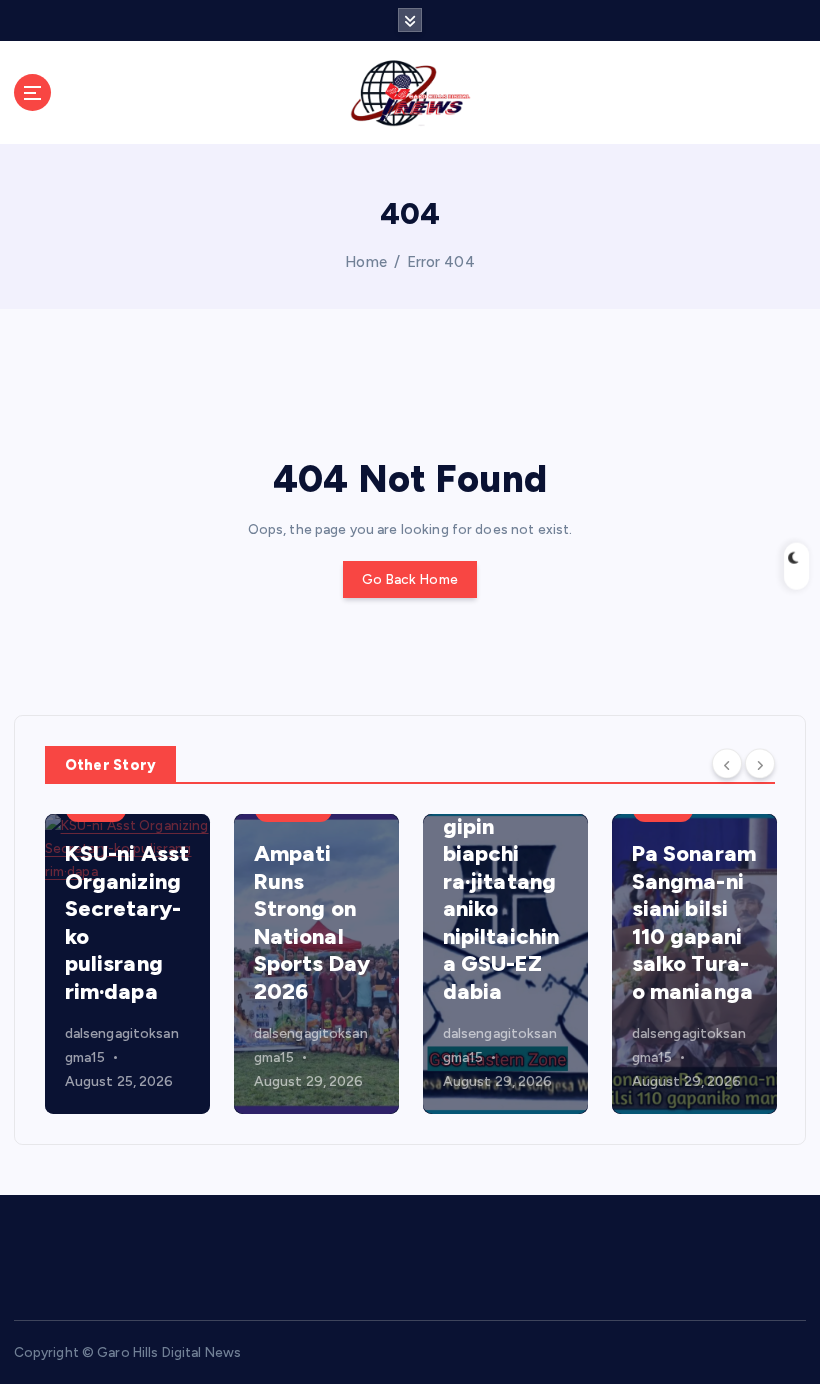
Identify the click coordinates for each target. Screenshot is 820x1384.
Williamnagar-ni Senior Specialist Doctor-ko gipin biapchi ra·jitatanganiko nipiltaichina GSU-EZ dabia (504, 854)
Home (366, 262)
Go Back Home (410, 579)
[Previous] (727, 763)
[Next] (760, 763)
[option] (127, 964)
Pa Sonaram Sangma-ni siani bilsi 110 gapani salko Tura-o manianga (694, 922)
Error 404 (441, 262)
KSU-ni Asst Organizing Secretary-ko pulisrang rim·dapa (127, 922)
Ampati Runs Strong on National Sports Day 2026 (312, 922)
